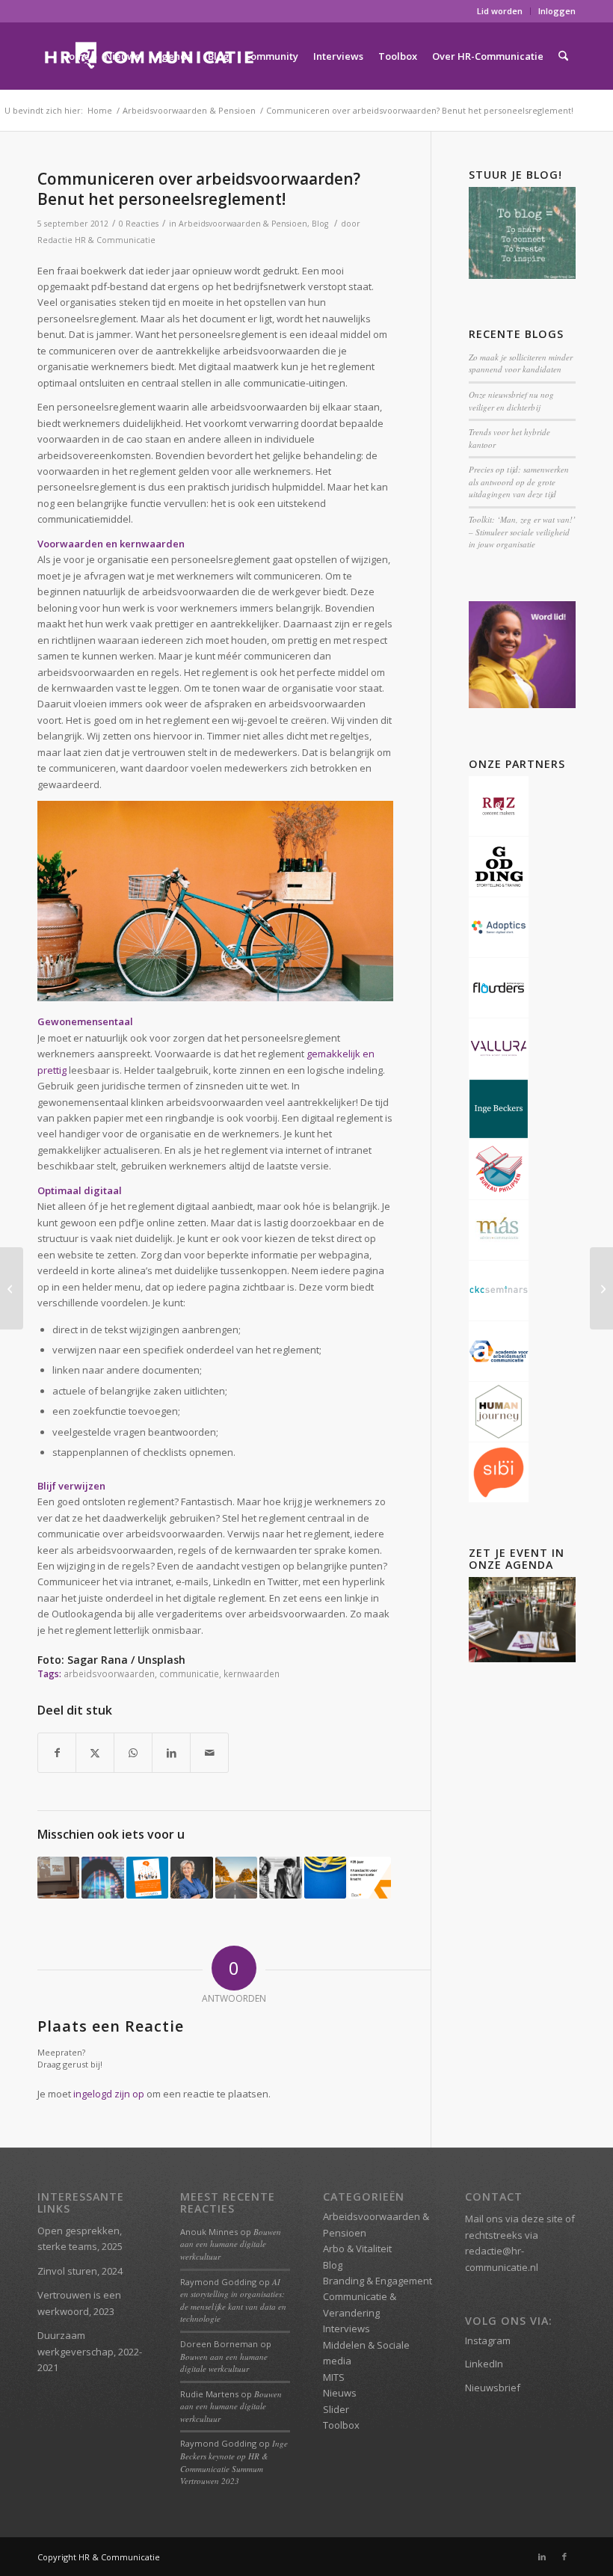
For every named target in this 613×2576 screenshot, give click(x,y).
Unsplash (161, 1660)
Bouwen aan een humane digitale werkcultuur (231, 2244)
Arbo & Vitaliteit (357, 2248)
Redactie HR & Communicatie (96, 240)
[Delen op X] (95, 1753)
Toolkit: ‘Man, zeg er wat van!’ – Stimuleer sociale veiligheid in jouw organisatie (522, 532)
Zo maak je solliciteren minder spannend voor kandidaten (521, 363)
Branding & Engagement (378, 2281)
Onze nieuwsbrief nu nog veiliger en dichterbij (511, 401)
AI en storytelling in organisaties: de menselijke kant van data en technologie (233, 2300)
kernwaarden (252, 1673)
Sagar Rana (98, 1660)
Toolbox (341, 2425)
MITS (334, 2377)
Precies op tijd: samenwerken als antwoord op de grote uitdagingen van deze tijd (519, 482)
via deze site (534, 2219)
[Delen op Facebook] (57, 1753)
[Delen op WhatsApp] (133, 1753)
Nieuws (340, 2393)
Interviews (346, 2328)
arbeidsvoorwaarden (109, 1673)
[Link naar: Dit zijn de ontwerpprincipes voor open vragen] (147, 1878)
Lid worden (500, 11)
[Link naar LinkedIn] (542, 2557)
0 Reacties (139, 224)
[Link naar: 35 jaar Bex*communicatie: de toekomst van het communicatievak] (369, 1878)
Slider (336, 2409)
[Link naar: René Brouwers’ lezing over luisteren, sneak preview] (280, 1878)
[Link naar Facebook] (564, 2557)
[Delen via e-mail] (209, 1753)
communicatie (189, 1673)
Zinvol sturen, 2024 (80, 2271)
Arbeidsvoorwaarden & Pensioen (243, 224)
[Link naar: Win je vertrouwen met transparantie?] (102, 1878)
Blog (320, 224)
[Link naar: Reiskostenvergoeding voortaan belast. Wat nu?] (236, 1878)
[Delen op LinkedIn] (171, 1753)
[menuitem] (500, 11)
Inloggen (557, 11)
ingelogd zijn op (109, 2094)
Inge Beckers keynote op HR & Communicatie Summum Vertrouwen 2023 (234, 2462)
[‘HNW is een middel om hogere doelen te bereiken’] (12, 1288)
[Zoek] (563, 56)
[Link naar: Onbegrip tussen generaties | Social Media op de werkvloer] (325, 1878)
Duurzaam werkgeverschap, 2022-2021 (90, 2351)
